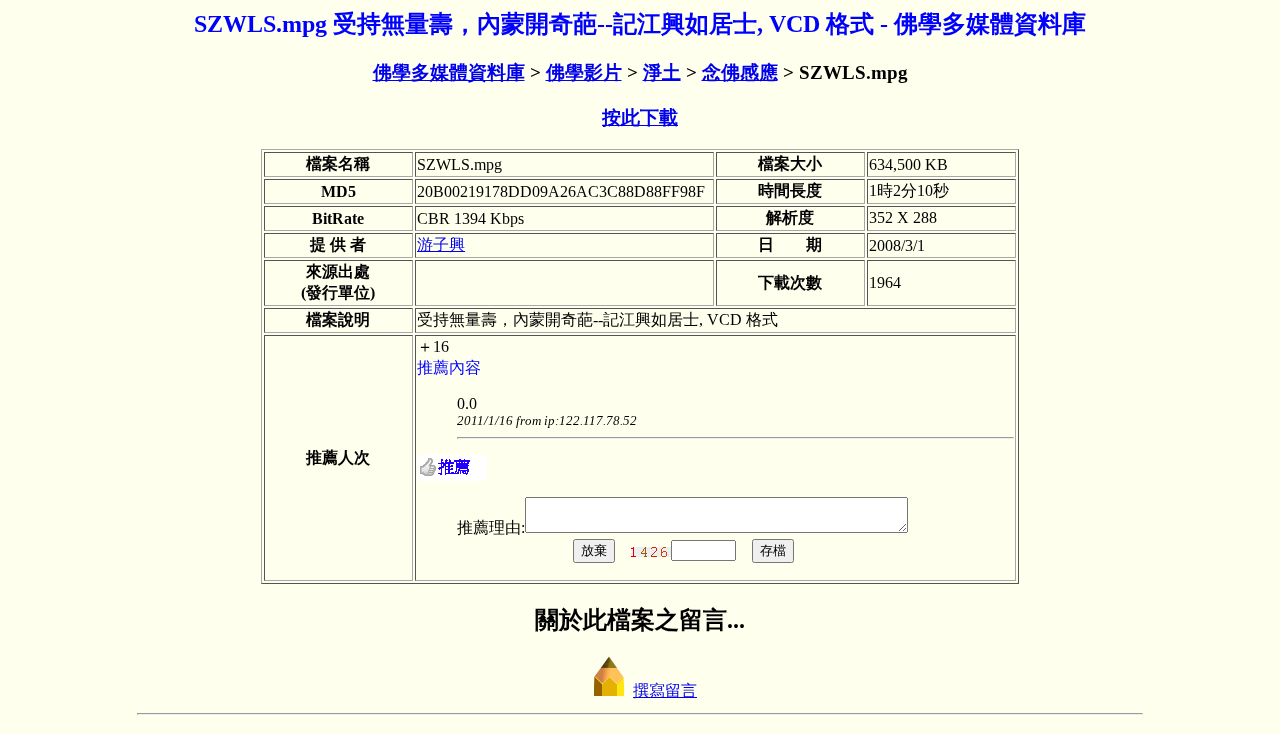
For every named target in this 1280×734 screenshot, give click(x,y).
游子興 (441, 244)
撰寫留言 (665, 690)
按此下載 (640, 117)
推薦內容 (449, 367)
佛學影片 (584, 72)
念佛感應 (740, 72)
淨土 (662, 72)
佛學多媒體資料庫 (449, 72)
